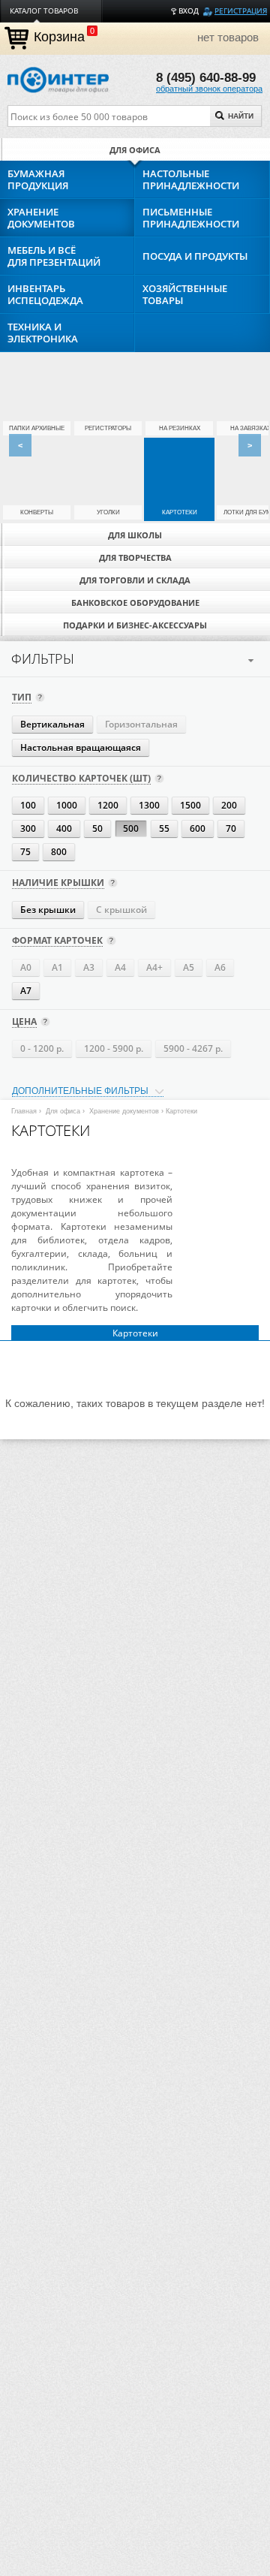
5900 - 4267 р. (193, 1048)
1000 (67, 805)
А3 (89, 967)
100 (28, 805)
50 (97, 829)
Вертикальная (52, 724)
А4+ (154, 967)
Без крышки (48, 910)
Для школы (135, 535)
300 (28, 829)
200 (229, 805)
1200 (108, 805)
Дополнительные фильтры (80, 1091)
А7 (26, 991)
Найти (241, 116)
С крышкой (121, 910)
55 (164, 829)
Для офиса (135, 150)
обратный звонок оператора (209, 89)
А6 (220, 967)
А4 (120, 967)
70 (231, 829)
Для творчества (135, 557)
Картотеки (135, 1333)
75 (25, 852)
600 (198, 829)
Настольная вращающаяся (81, 747)
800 (59, 852)
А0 (26, 967)
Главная (24, 1111)
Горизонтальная (141, 724)
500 (131, 829)
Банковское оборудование (135, 603)
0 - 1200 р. (42, 1048)
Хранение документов (124, 1111)
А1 (57, 967)
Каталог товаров (44, 11)
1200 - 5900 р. (114, 1048)
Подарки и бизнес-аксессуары (135, 625)
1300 (149, 805)
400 (64, 829)
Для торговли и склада (135, 580)
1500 (190, 805)
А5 (189, 967)
